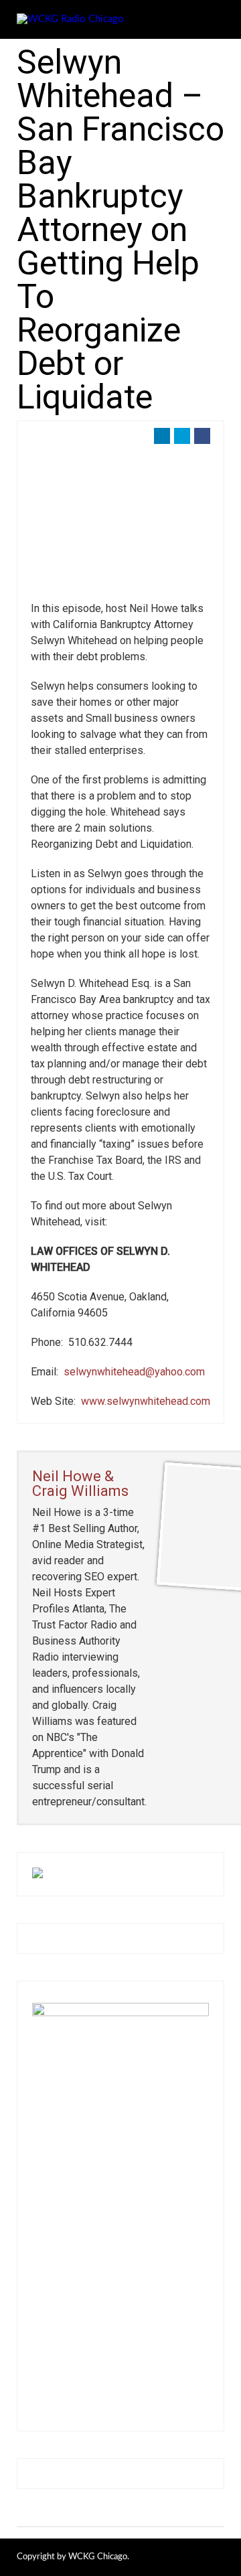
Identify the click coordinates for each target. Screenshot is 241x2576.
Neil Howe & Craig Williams (80, 1484)
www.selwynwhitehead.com (146, 1401)
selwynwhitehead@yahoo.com (134, 1372)
